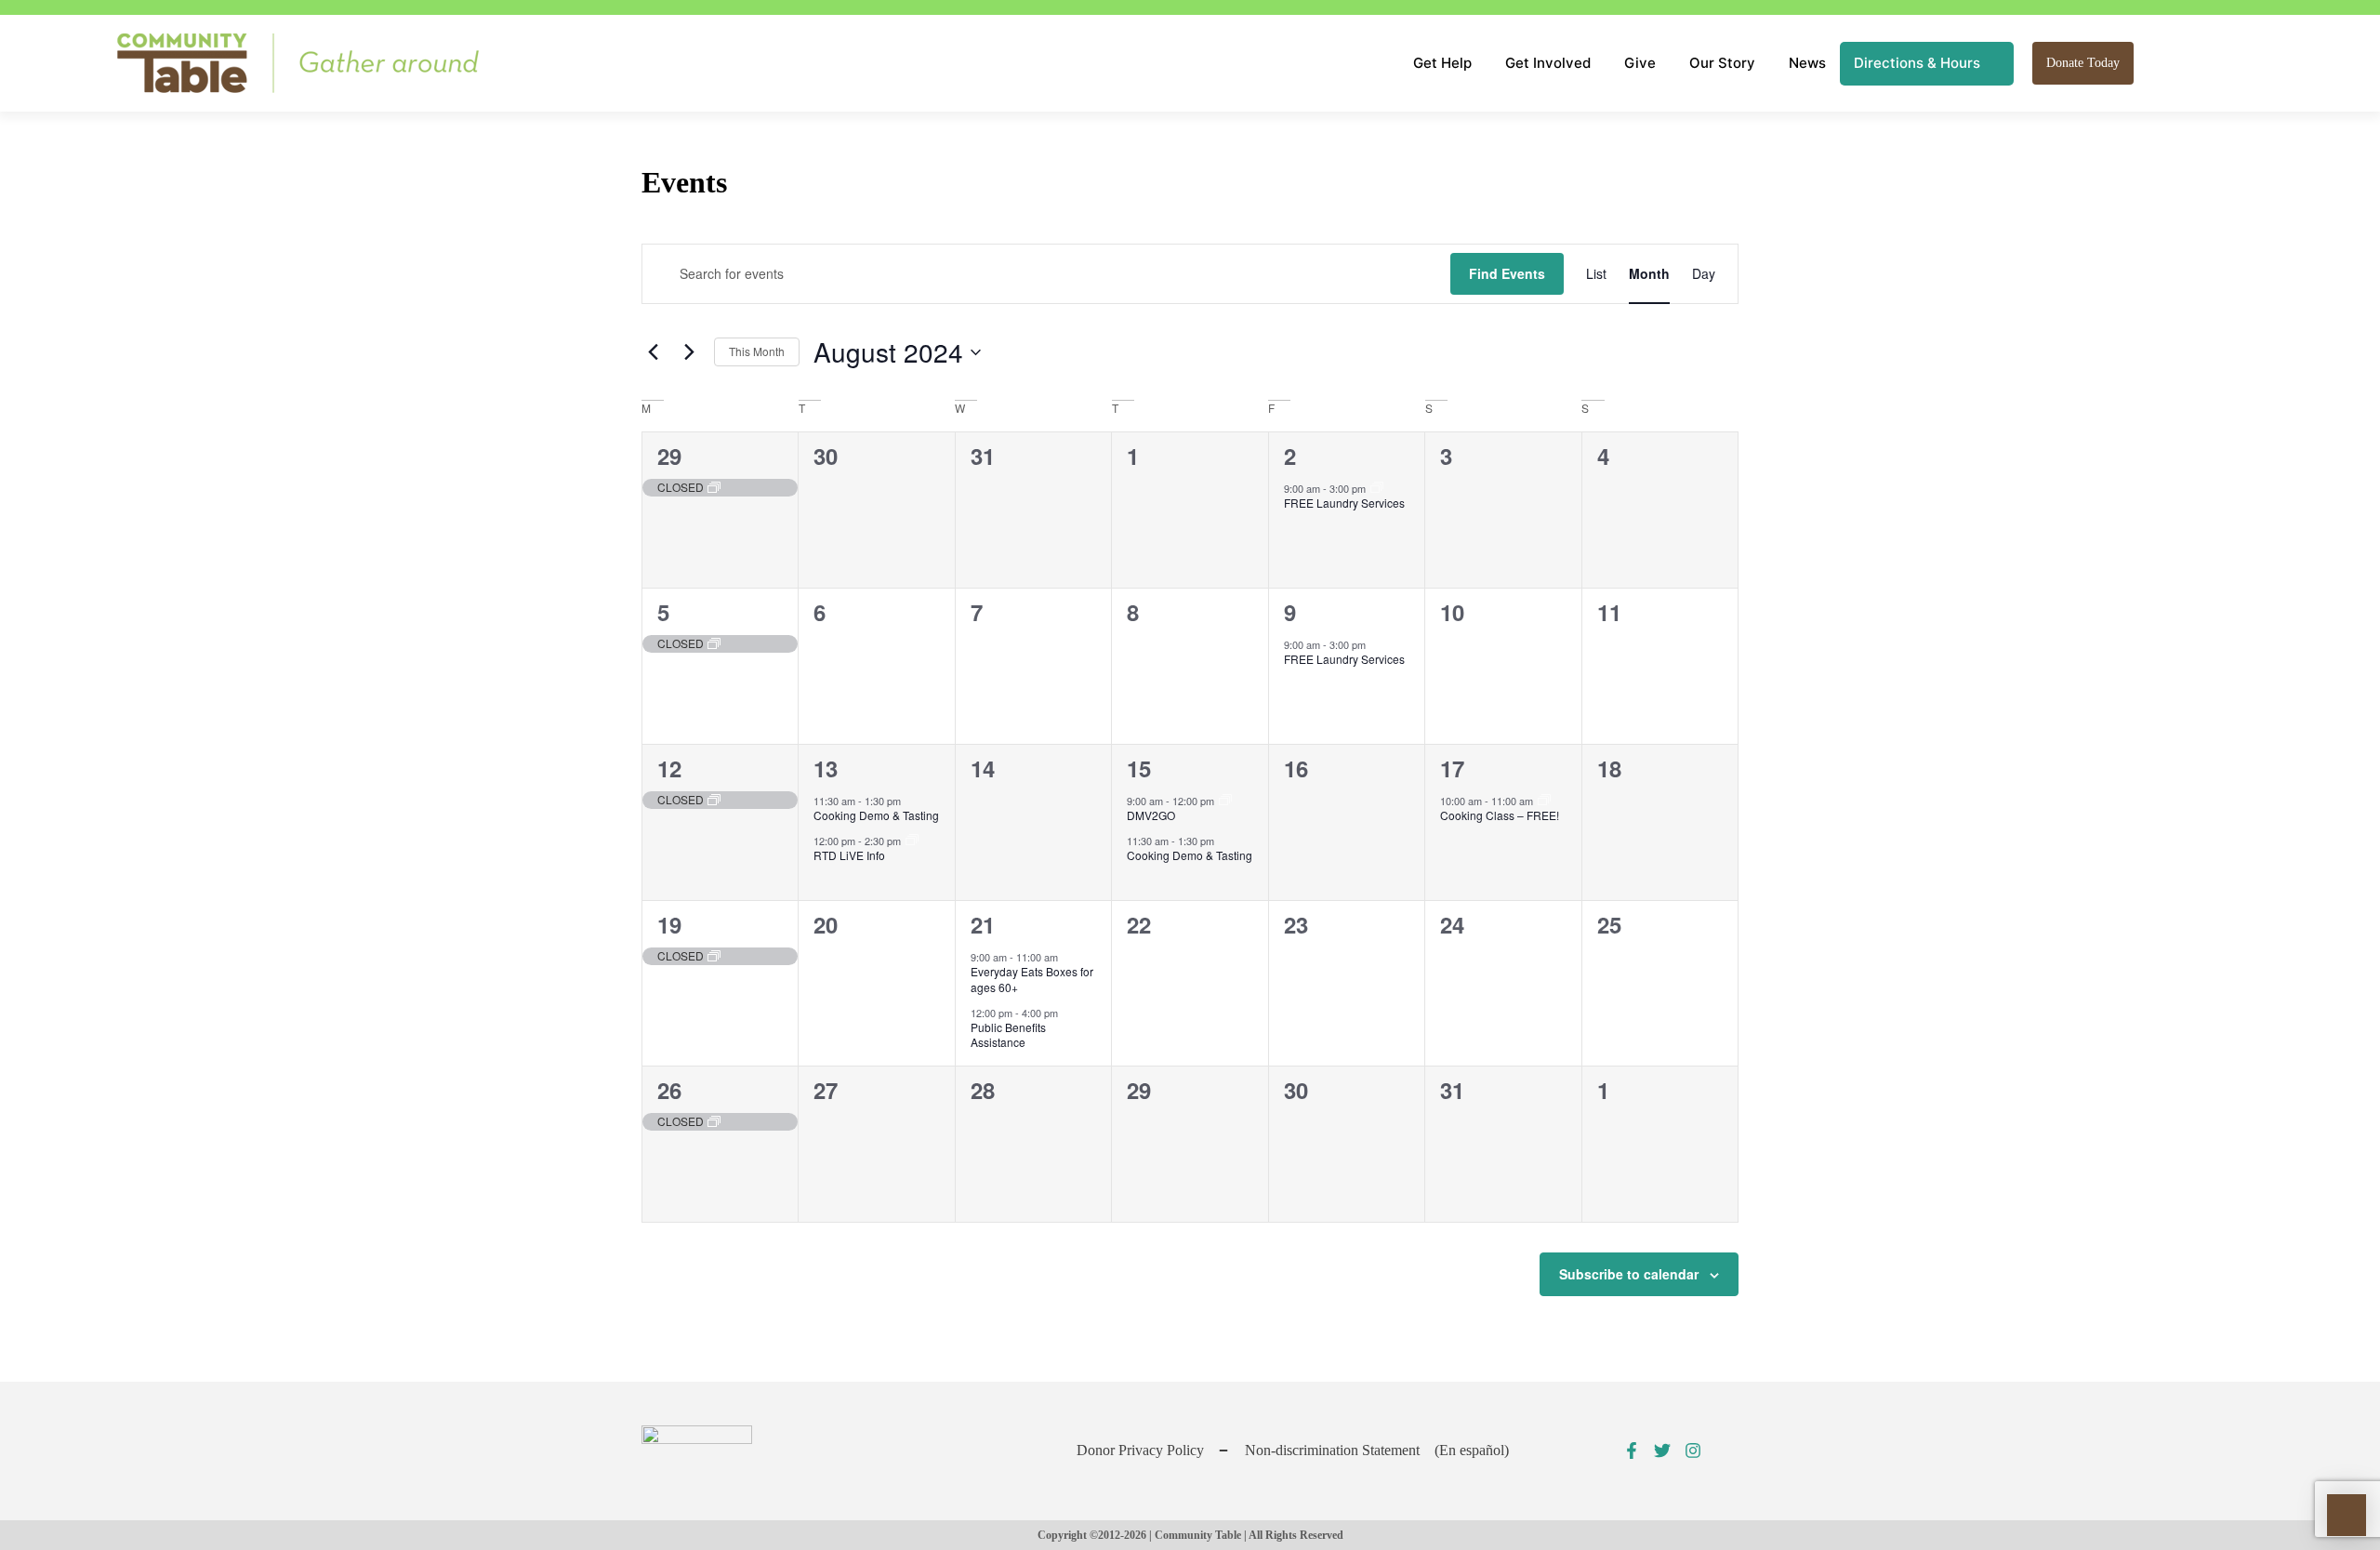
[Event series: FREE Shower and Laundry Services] (1377, 488)
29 (669, 456)
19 (669, 924)
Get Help (1442, 63)
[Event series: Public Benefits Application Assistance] (1544, 801)
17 (1452, 768)
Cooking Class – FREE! (1500, 815)
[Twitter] (1662, 1451)
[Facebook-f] (1632, 1451)
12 (669, 768)
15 (1139, 768)
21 (983, 924)
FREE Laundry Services (1344, 503)
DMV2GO (1151, 815)
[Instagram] (1693, 1451)
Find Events (1507, 273)
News (1807, 63)
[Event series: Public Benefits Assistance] (912, 841)
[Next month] (689, 352)
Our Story (1722, 63)
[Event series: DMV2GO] (1225, 801)
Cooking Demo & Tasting (876, 815)
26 (669, 1090)
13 (826, 768)
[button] (2157, 63)
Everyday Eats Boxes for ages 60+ (1032, 979)
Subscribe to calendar (1629, 1274)
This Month (757, 351)
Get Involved (1548, 63)
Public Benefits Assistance (1008, 1035)
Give (1640, 63)
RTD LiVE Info (849, 855)
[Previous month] (653, 352)
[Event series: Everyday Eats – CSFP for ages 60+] (1069, 957)
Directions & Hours (1917, 63)
